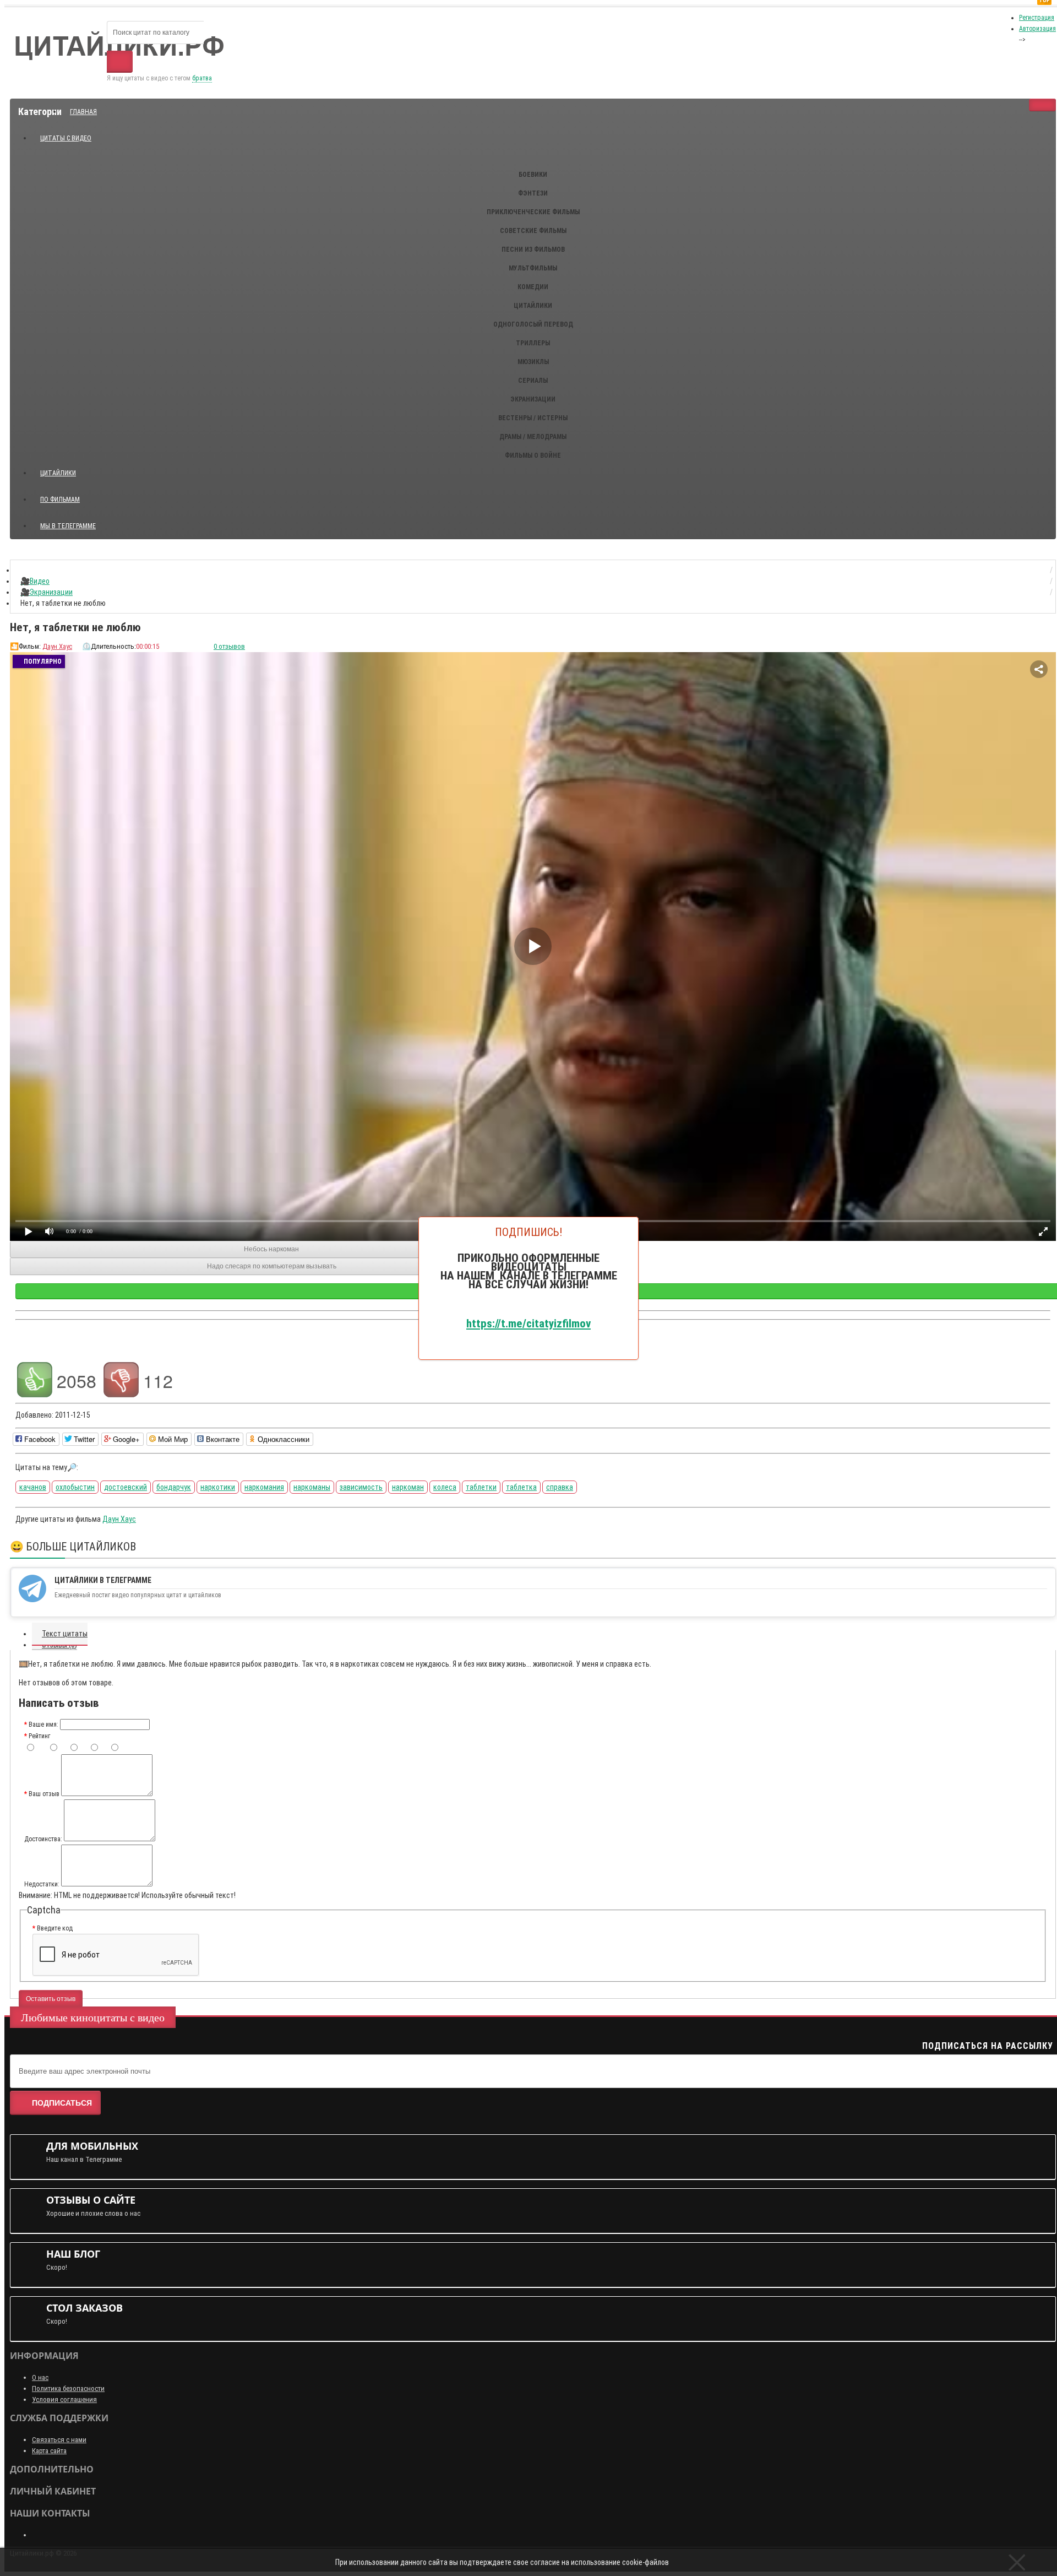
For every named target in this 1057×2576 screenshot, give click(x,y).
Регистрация (1037, 18)
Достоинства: (43, 1839)
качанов (33, 1487)
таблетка (521, 1487)
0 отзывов (229, 646)
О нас (40, 2377)
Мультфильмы (533, 268)
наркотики (218, 1487)
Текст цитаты (65, 1634)
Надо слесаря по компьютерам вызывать (272, 1266)
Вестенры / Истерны (533, 418)
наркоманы (312, 1487)
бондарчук (174, 1487)
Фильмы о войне (533, 455)
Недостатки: (42, 1884)
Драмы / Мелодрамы (533, 437)
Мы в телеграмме (72, 521)
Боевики (533, 175)
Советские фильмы (533, 231)
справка (560, 1487)
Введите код (55, 1928)
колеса (445, 1487)
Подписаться (62, 2103)
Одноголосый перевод (533, 324)
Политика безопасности (68, 2388)
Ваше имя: (43, 1724)
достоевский (126, 1487)
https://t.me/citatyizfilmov (528, 1323)
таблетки (481, 1487)
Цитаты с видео (66, 138)
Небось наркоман (271, 1249)
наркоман (408, 1487)
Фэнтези (533, 193)
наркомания (264, 1487)
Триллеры (533, 343)
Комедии (533, 287)
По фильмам (60, 500)
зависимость (361, 1487)
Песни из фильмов (533, 250)
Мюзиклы (533, 362)
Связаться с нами (59, 2440)
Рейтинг (39, 1736)
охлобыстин (75, 1487)
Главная (83, 112)
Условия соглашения (64, 2399)
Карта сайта (49, 2451)
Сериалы (533, 381)
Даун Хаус (57, 646)
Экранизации (533, 399)
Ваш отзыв (44, 1794)
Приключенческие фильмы (533, 212)
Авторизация (1037, 29)
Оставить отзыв (51, 1999)
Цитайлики (533, 306)
